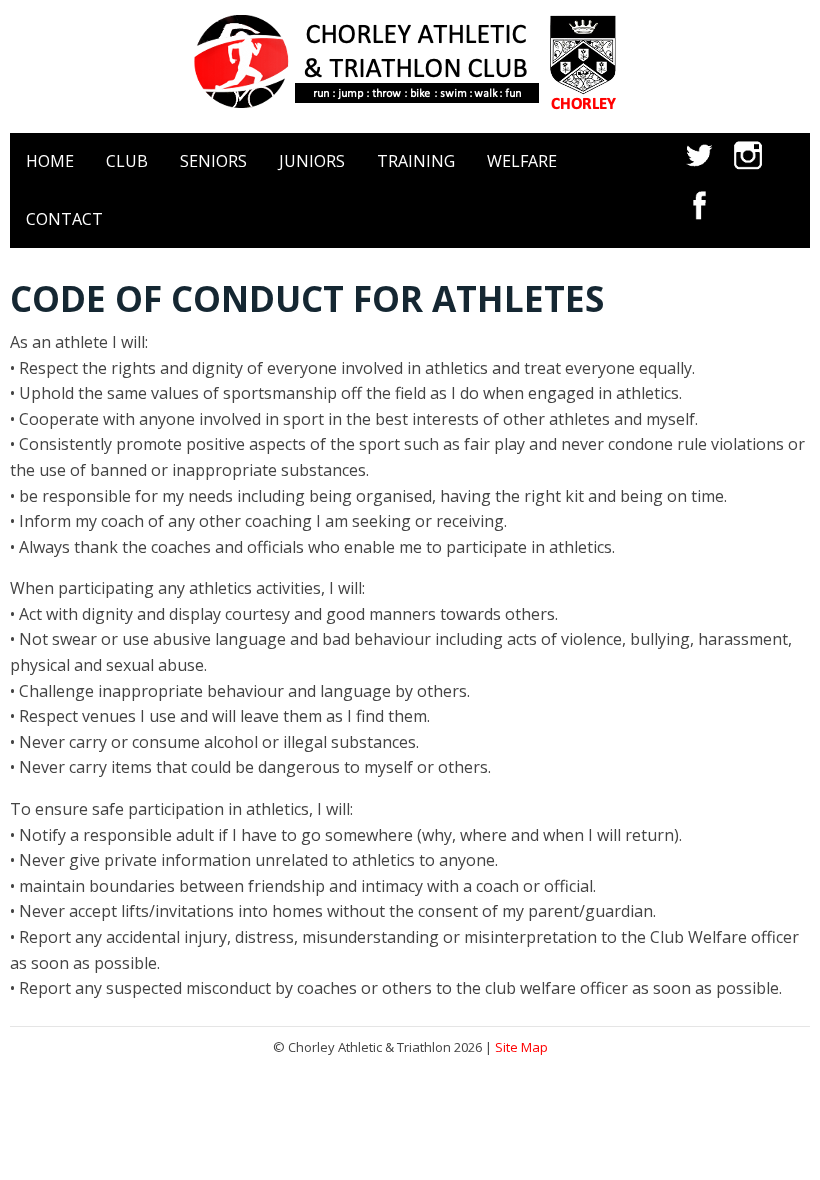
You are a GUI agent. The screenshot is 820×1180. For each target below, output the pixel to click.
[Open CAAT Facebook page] (700, 222)
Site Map (521, 1047)
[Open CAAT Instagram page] (748, 172)
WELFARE (522, 161)
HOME (50, 161)
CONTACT (64, 219)
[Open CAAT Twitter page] (699, 172)
